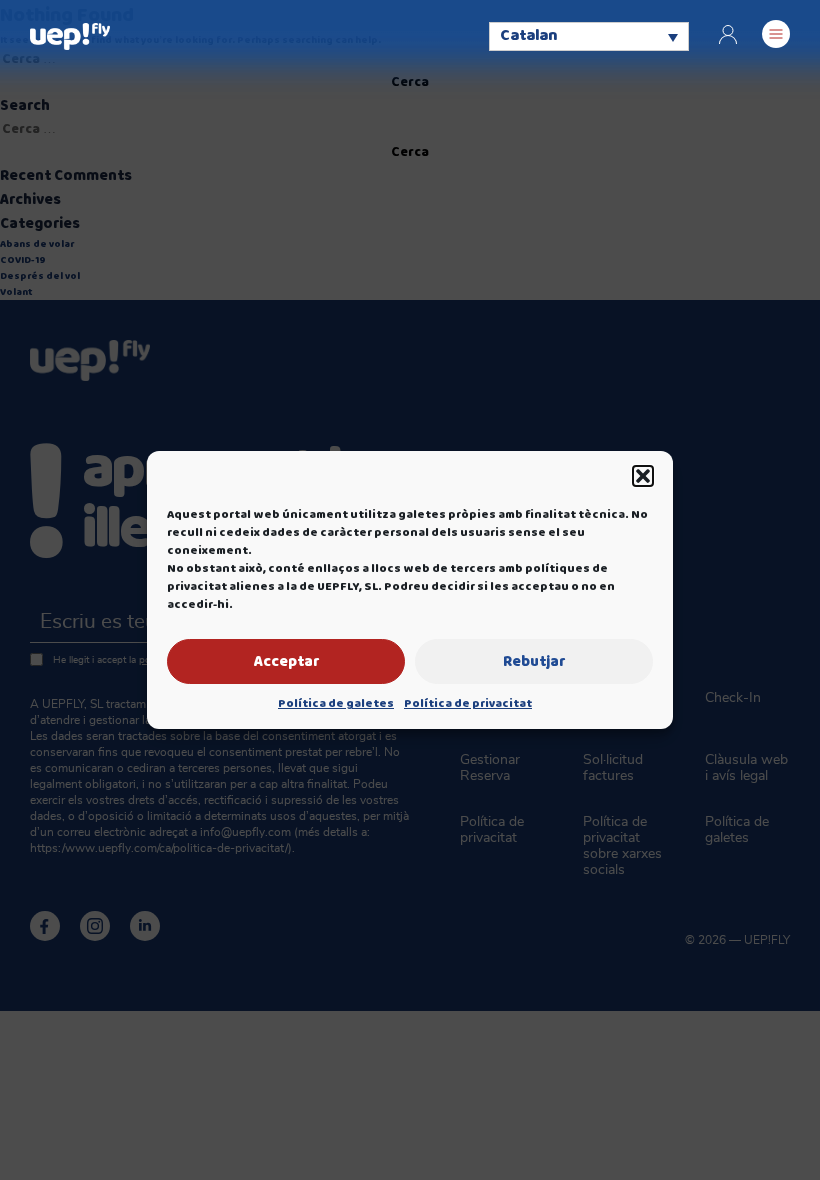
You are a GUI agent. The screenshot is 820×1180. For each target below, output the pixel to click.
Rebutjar (534, 662)
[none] (589, 36)
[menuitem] (589, 36)
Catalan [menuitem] (528, 37)
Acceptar (286, 662)
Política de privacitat (468, 704)
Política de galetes (336, 704)
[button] (643, 476)
